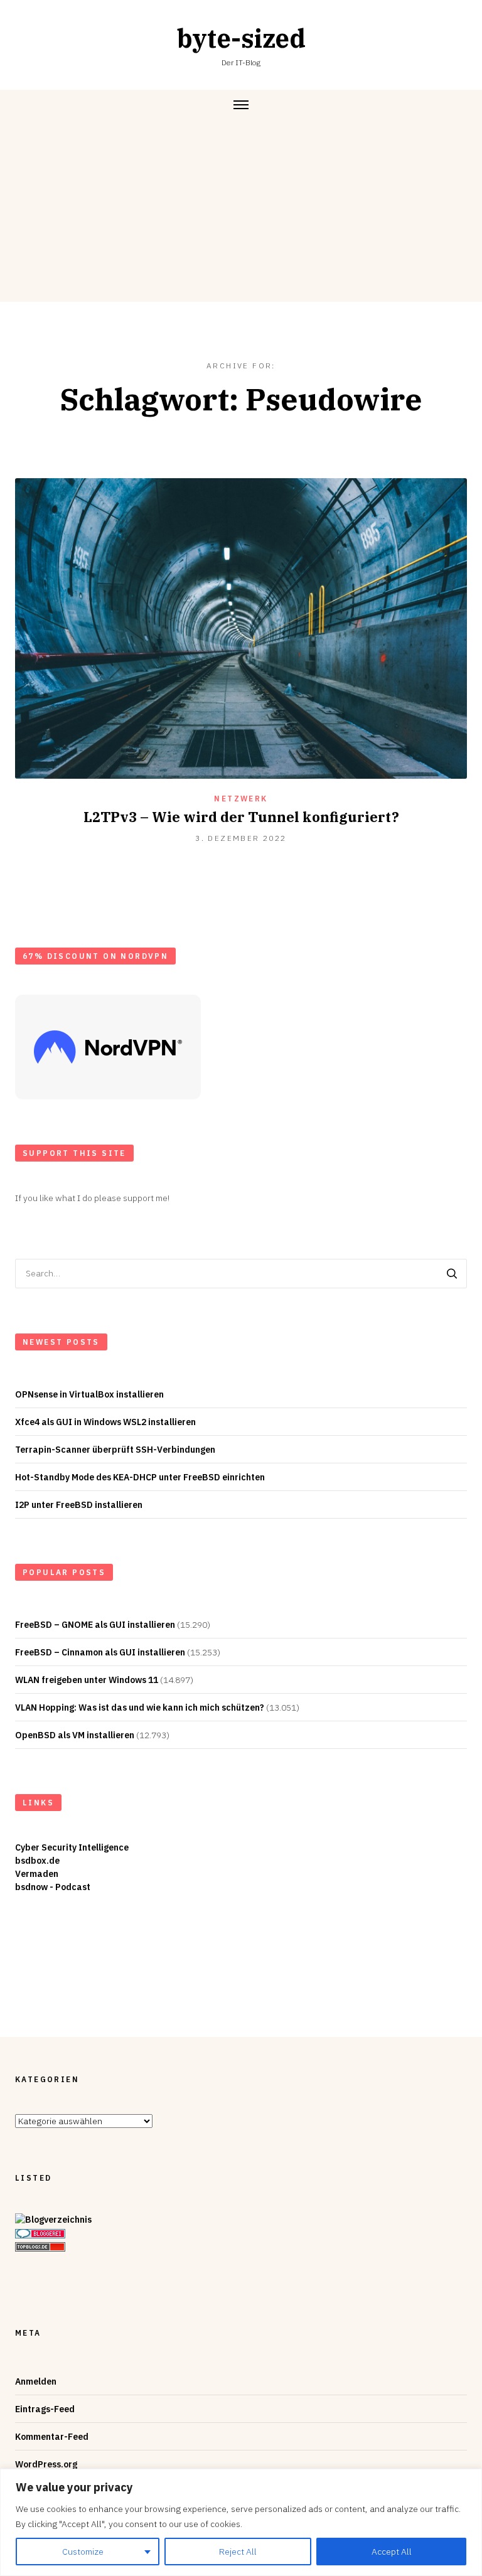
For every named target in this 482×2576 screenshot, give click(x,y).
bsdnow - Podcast (53, 1887)
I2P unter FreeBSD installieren (79, 1505)
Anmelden (36, 2381)
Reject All (238, 2552)
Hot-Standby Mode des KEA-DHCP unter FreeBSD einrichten (140, 1477)
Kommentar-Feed (52, 2437)
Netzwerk (241, 799)
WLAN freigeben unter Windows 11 (87, 1680)
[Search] (452, 1274)
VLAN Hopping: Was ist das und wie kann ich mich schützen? (140, 1708)
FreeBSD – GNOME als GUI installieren (95, 1625)
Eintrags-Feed (45, 2409)
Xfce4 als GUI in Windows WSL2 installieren (105, 1422)
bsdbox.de (37, 1861)
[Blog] (53, 2220)
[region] (241, 2522)
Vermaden (37, 1874)
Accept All (392, 2552)
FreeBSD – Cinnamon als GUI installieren (100, 1652)
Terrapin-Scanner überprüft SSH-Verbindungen (115, 1450)
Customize (83, 2552)
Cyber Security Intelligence (72, 1847)
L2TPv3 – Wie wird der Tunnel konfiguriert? (241, 817)
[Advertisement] (241, 214)
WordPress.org (46, 2464)
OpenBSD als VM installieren (75, 1735)
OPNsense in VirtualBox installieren (89, 1394)
